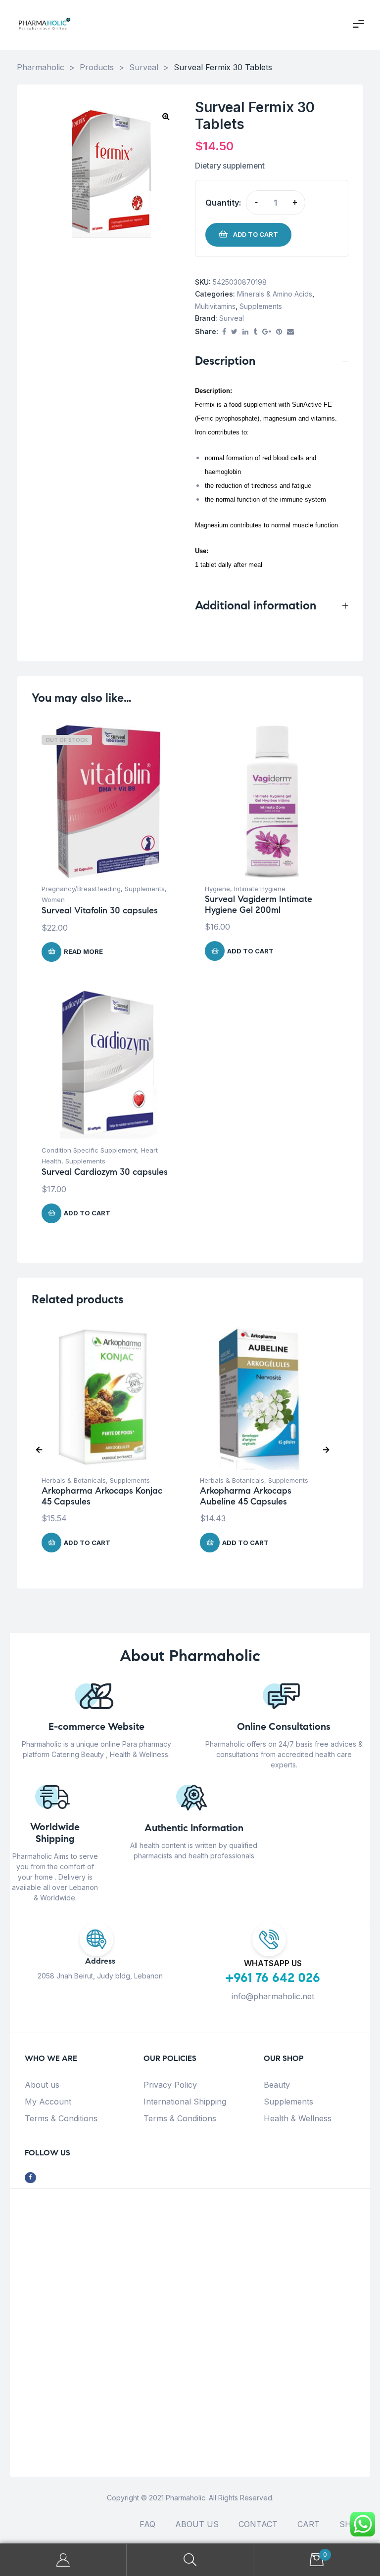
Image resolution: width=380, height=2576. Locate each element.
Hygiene (217, 889)
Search (190, 2560)
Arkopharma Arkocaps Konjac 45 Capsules (102, 1496)
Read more (83, 951)
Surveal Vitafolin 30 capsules (100, 910)
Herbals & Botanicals (74, 1480)
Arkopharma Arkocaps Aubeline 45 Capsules (246, 1496)
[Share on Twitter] (234, 332)
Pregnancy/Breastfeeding (81, 889)
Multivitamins (215, 306)
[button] (166, 116)
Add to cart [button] (250, 951)
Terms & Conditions (61, 2118)
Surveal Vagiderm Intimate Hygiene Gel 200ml (259, 904)
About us (42, 2085)
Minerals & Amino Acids (275, 294)
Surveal (232, 318)
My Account (48, 2102)
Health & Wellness (298, 2118)
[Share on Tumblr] (255, 332)
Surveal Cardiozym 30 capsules (105, 1172)
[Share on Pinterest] (279, 332)
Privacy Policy (170, 2085)
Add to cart (256, 234)
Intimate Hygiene (260, 889)
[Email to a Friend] (290, 332)
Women (53, 900)
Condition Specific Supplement (89, 1150)
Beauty (277, 2085)
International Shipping (185, 2102)
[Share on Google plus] (267, 332)
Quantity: (223, 203)
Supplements (261, 306)
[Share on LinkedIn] (245, 332)
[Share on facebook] (224, 332)
